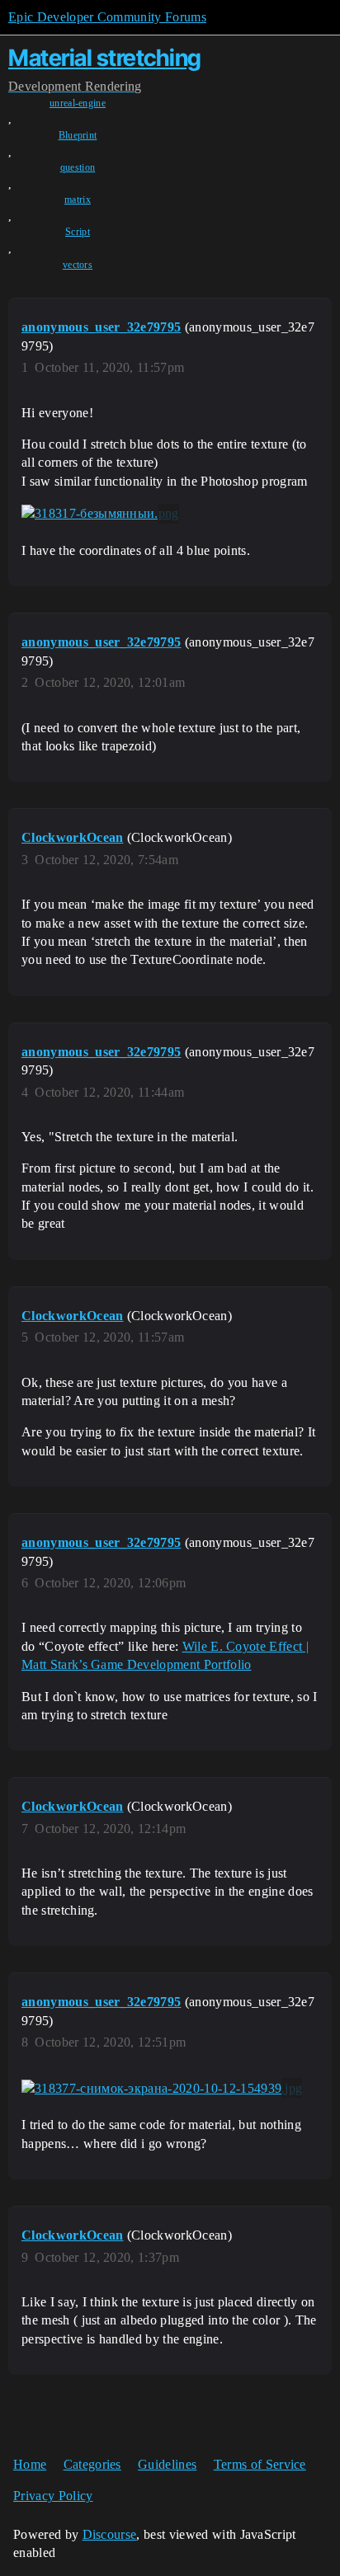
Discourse (110, 2534)
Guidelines (167, 2464)
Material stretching (105, 58)
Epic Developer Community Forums (107, 17)
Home (30, 2464)
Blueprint (78, 135)
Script (78, 232)
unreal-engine (78, 103)
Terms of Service (260, 2464)
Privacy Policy (53, 2496)
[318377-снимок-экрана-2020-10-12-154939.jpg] (162, 2088)
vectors (78, 265)
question (78, 167)
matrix (78, 200)
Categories (92, 2464)
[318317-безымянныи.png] (100, 514)
